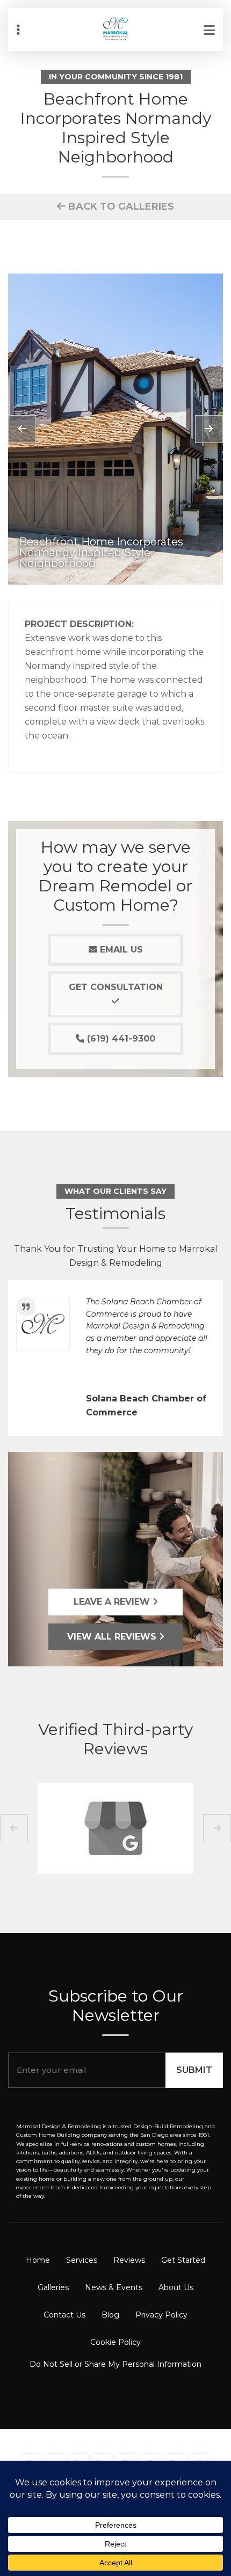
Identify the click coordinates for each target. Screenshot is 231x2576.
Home (38, 2260)
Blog (110, 2315)
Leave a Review (113, 1602)
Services (82, 2260)
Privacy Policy (161, 2315)
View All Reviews (113, 1637)
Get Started (183, 2260)
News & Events (114, 2287)
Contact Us (64, 2315)
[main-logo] (115, 21)
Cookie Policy (115, 2342)
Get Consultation (116, 987)
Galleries (53, 2287)
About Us (176, 2287)
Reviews (129, 2260)
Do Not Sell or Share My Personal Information (115, 2364)
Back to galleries (120, 206)
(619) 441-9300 (120, 1039)
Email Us (120, 950)
